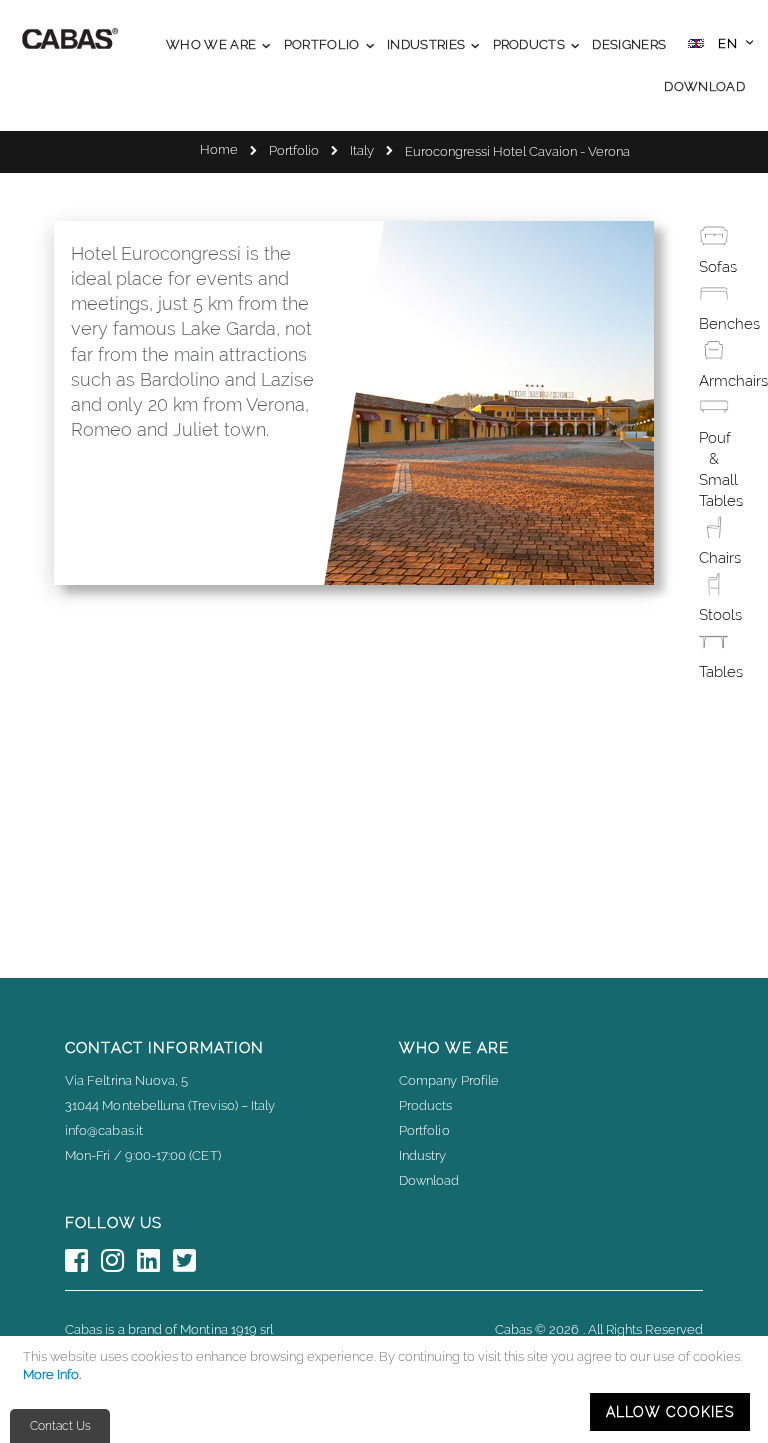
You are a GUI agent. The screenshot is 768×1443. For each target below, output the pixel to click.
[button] (720, 45)
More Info (51, 1374)
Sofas (718, 267)
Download (429, 1180)
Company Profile (449, 1080)
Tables (721, 672)
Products (426, 1105)
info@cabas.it (104, 1130)
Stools (720, 615)
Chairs (720, 558)
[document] (387, 1389)
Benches (729, 324)
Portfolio (294, 150)
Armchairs (733, 381)
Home (219, 149)
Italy (362, 150)
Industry (423, 1155)
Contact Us (60, 1426)
